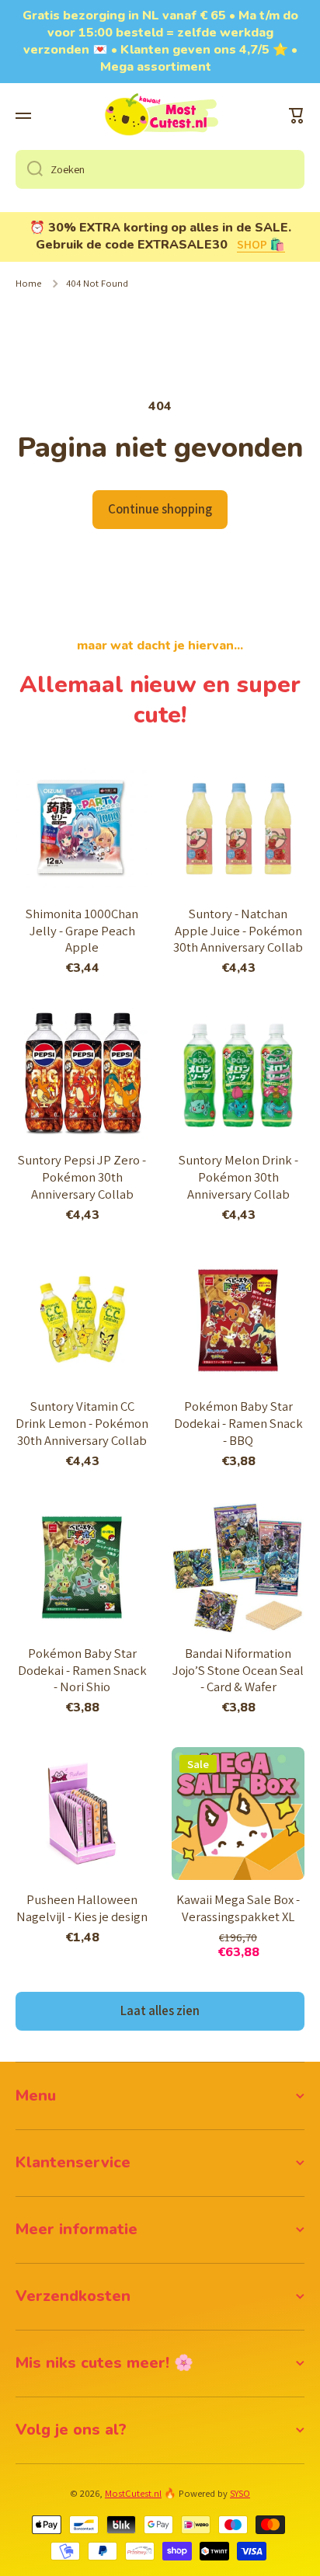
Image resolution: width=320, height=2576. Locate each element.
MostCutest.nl (133, 2493)
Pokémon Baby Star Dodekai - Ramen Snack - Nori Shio (82, 1671)
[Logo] (160, 116)
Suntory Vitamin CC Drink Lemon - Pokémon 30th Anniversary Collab (82, 1424)
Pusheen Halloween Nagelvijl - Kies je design (82, 1908)
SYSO (240, 2493)
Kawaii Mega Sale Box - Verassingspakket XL (238, 1908)
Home (28, 284)
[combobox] (160, 169)
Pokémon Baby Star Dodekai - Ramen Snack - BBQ (238, 1424)
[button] (297, 116)
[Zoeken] (29, 169)
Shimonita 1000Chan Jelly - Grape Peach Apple (82, 931)
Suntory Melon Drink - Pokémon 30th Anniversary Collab (238, 1177)
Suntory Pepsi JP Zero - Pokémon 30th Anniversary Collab (82, 1177)
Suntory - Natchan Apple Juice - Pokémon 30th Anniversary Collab (238, 931)
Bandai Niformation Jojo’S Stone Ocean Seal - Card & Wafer (238, 1671)
